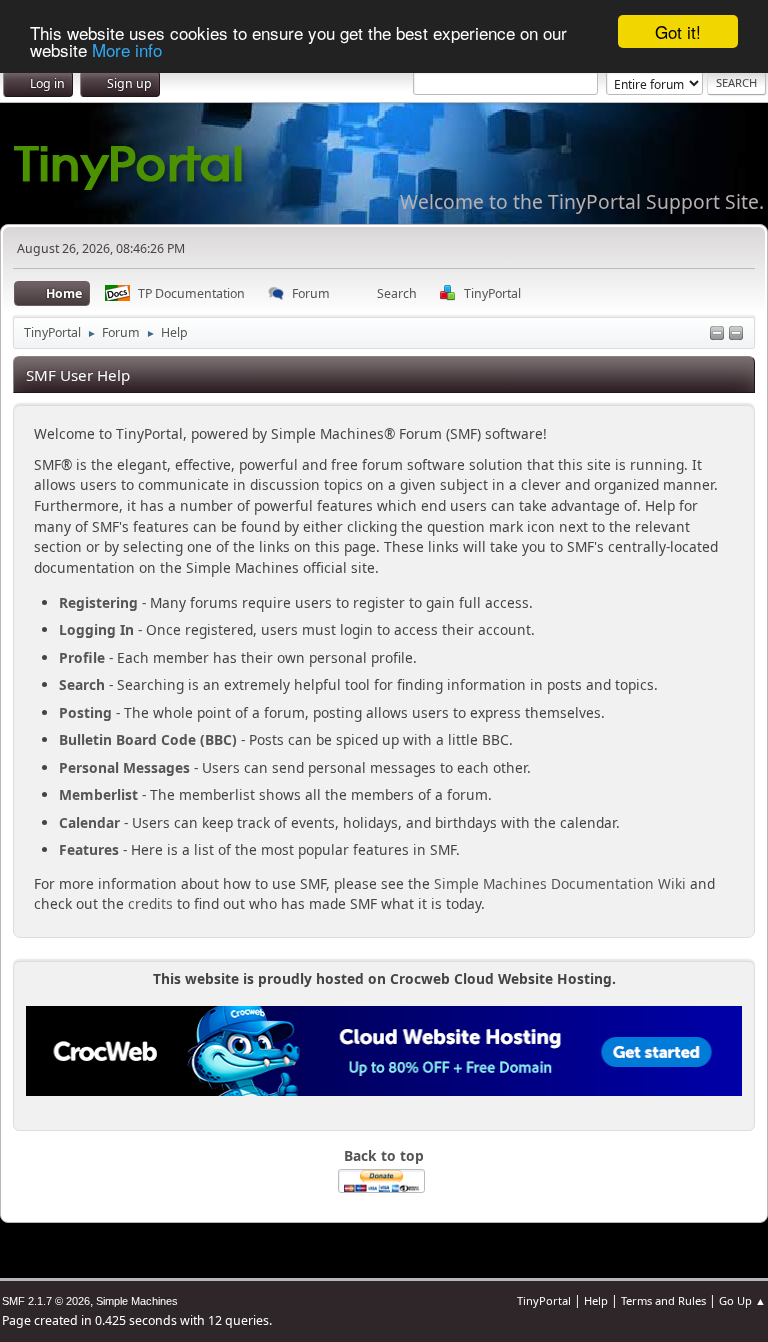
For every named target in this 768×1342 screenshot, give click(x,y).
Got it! (678, 31)
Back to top (384, 1155)
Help (596, 1300)
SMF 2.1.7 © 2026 (46, 1301)
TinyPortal (544, 1300)
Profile (82, 657)
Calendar (89, 822)
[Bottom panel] (736, 334)
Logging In (96, 629)
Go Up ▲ (742, 1300)
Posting (85, 712)
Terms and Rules (663, 1300)
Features (89, 849)
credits (150, 903)
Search (82, 684)
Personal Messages (124, 767)
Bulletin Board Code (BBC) (148, 739)
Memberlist (98, 794)
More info (127, 49)
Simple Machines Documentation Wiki (560, 883)
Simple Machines (137, 1301)
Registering (98, 602)
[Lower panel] (717, 334)
